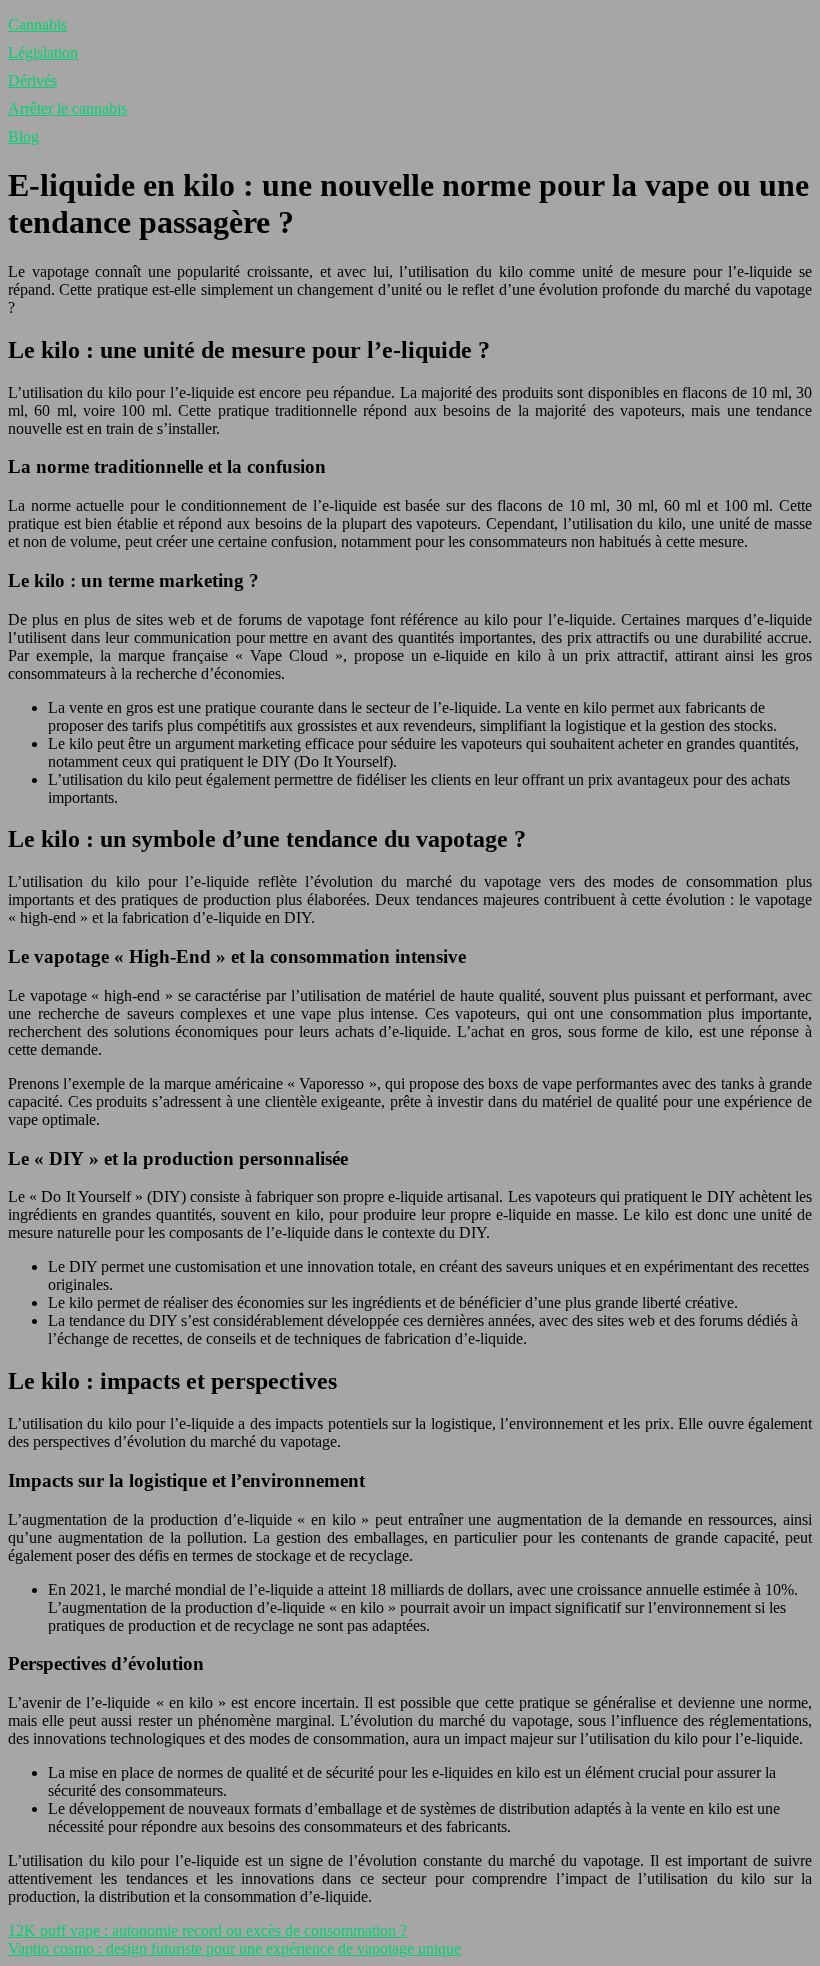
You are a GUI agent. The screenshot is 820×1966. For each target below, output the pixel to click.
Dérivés (32, 80)
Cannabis (37, 24)
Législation (43, 52)
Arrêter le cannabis (67, 108)
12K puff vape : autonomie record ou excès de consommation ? (207, 1930)
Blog (23, 136)
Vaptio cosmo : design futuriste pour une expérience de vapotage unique (234, 1948)
